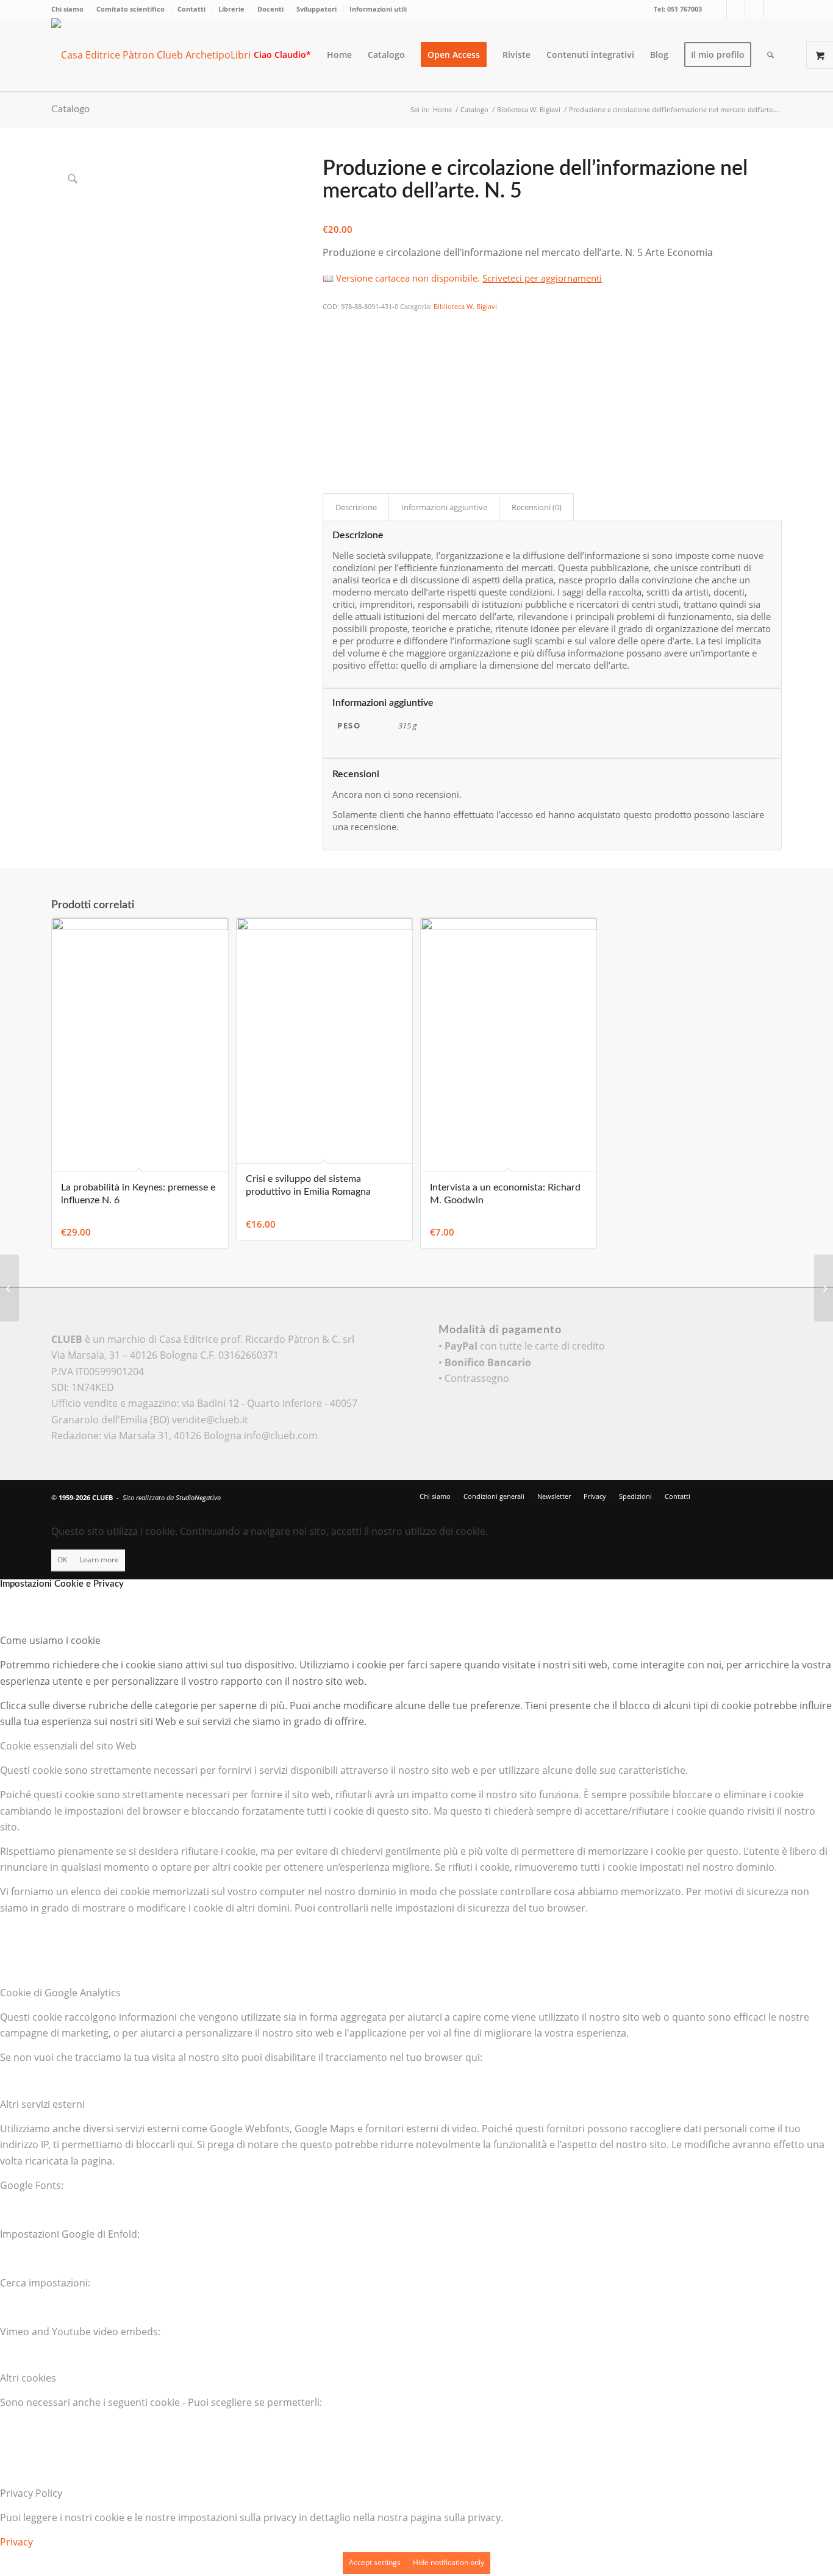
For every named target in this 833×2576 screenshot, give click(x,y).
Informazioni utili (378, 9)
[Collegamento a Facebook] (736, 9)
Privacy (16, 2542)
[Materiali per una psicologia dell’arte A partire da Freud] (9, 1288)
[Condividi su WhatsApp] (331, 357)
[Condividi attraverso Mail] (331, 424)
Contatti (191, 9)
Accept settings (375, 2562)
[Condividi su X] (331, 341)
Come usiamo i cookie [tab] (50, 1640)
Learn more (99, 1560)
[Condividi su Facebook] (331, 324)
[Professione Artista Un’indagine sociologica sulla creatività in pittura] (824, 1288)
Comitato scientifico (130, 9)
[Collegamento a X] (717, 9)
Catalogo (70, 109)
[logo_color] (161, 55)
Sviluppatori (316, 9)
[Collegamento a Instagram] (754, 9)
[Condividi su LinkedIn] (331, 391)
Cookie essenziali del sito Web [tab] (68, 1746)
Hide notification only (449, 2562)
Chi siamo (67, 9)
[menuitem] (71, 9)
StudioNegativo (198, 1497)
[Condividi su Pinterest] (331, 374)
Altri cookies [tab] (28, 2378)
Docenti (270, 9)
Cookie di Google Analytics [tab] (60, 1993)
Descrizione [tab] (356, 507)
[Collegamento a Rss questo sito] (773, 9)
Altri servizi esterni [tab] (42, 2104)
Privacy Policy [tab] (31, 2493)
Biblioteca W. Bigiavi (465, 306)
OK (62, 1560)
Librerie (231, 9)
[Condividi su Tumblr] (331, 408)
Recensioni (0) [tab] (537, 507)
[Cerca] (770, 55)
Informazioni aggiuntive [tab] (444, 507)
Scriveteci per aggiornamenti (542, 278)
